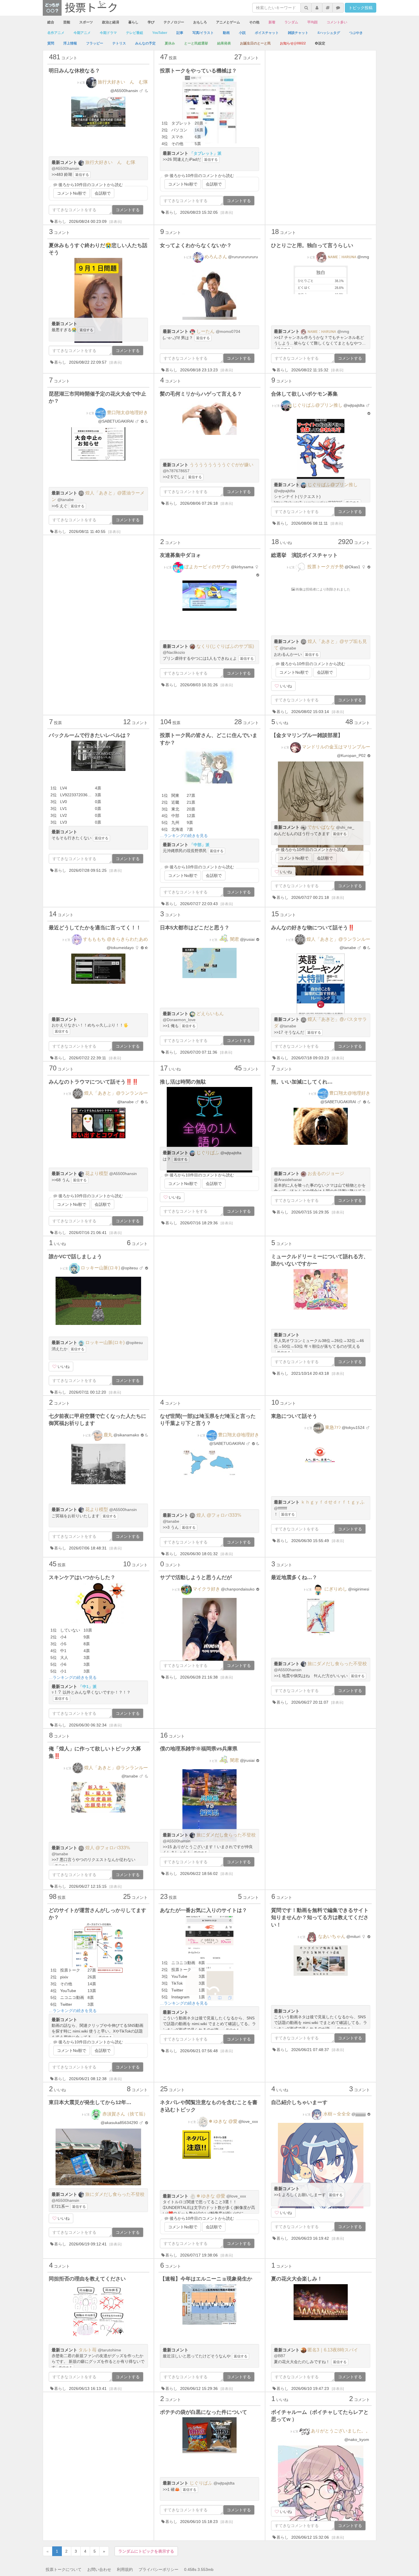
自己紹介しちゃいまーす (299, 2102)
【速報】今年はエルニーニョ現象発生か (206, 2279)
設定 (322, 43)
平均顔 (312, 22)
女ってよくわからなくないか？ (196, 245)
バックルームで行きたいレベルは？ (90, 735)
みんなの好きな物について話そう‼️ (313, 928)
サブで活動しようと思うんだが (196, 1577)
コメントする (128, 210)
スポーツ (86, 22)
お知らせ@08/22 (293, 43)
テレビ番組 (135, 33)
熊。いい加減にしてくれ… (302, 1082)
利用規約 (125, 2569)
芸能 (67, 22)
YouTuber (160, 33)
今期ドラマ (108, 33)
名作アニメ (56, 33)
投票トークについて (64, 2569)
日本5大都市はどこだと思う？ (195, 928)
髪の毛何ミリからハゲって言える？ (201, 394)
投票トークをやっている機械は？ (198, 71)
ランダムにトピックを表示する (146, 2551)
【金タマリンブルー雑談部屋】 (307, 735)
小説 (242, 33)
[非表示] (115, 222)
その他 (254, 22)
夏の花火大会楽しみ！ (297, 2279)
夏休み (170, 43)
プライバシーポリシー (158, 2569)
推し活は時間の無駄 (183, 1082)
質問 (51, 43)
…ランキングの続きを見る (184, 836)
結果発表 (224, 43)
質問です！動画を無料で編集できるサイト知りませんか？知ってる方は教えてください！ (320, 1918)
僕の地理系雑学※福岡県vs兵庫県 (199, 1749)
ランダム (291, 22)
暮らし (133, 22)
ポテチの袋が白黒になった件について (204, 2412)
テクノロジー (174, 22)
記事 (180, 33)
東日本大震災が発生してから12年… (90, 2102)
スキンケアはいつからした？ (82, 1577)
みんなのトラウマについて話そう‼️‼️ (93, 1082)
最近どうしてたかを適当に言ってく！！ (95, 928)
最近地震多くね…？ (294, 1577)
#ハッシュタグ (329, 33)
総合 (51, 22)
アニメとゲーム (228, 22)
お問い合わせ (99, 2569)
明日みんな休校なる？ (74, 71)
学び (151, 22)
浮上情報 (70, 43)
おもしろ (200, 22)
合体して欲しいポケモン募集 (304, 394)
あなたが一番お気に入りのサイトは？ (204, 1910)
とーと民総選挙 (196, 43)
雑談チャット (298, 33)
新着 (272, 22)
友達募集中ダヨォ (180, 555)
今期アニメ (82, 33)
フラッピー (95, 43)
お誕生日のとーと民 (255, 43)
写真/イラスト (203, 33)
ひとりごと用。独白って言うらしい (312, 245)
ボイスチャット (267, 33)
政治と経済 (111, 22)
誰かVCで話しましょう (75, 1257)
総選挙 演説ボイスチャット (304, 555)
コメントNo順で (72, 193)
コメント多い (337, 22)
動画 (226, 33)
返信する (82, 175)
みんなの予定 (145, 43)
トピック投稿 (361, 8)
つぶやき (356, 33)
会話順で (103, 193)
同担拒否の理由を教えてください (87, 2279)
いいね (285, 686)
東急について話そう (294, 1416)
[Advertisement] (321, 89)
